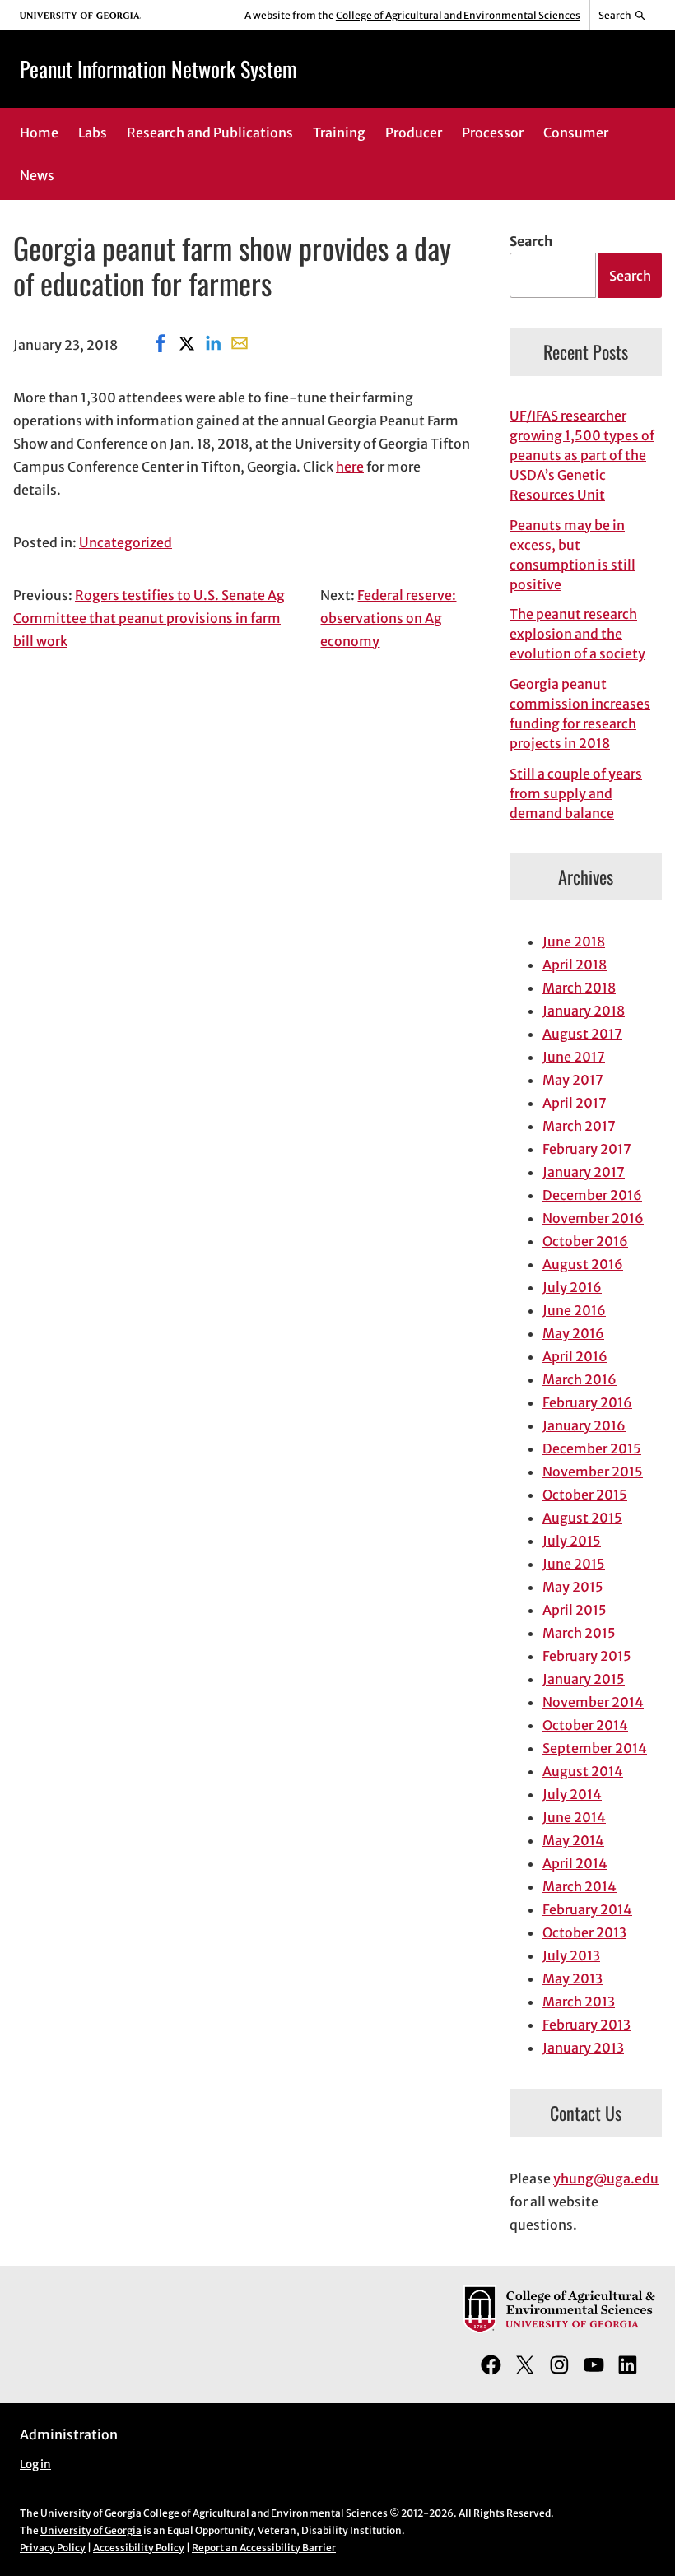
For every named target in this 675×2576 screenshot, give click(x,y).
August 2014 (583, 1771)
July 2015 (572, 1541)
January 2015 (584, 1679)
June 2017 (574, 1057)
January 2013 (583, 2048)
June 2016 (574, 1310)
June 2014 (574, 1817)
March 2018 (579, 988)
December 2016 (592, 1195)
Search (531, 241)
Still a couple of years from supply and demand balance (576, 793)
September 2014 (595, 1748)
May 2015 (573, 1587)
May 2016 (573, 1333)
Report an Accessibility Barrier (264, 2548)
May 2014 (573, 1840)
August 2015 (582, 1518)
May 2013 (573, 1978)
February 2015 (587, 1656)
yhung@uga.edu (606, 2178)
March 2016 (580, 1379)
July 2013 (571, 1955)
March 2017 (579, 1126)
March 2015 (579, 1633)
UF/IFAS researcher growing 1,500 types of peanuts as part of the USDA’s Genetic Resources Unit (582, 455)
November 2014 (593, 1702)
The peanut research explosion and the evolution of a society (577, 634)
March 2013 (579, 2002)
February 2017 (587, 1149)
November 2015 (593, 1472)
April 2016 (575, 1356)
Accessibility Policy (139, 2548)
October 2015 (585, 1495)
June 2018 (574, 942)
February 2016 (587, 1402)
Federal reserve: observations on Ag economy (388, 618)
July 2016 (572, 1287)
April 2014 (575, 1863)
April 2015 (575, 1610)
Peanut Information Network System (158, 68)
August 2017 (582, 1034)
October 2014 (585, 1725)
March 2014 (580, 1886)
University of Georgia (91, 2530)
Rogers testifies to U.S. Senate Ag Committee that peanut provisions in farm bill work (149, 618)
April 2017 (575, 1103)
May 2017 (573, 1080)
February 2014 (587, 1909)
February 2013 (587, 2025)
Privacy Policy (53, 2548)
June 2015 (574, 1564)
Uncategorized (126, 542)
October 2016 (585, 1241)
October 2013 (584, 1932)
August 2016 (583, 1264)
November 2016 (593, 1218)
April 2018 (575, 965)
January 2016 (584, 1425)
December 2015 (592, 1448)
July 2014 (572, 1794)
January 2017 (584, 1172)
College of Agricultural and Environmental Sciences (458, 15)
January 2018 (584, 1011)
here (350, 467)
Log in (35, 2464)
